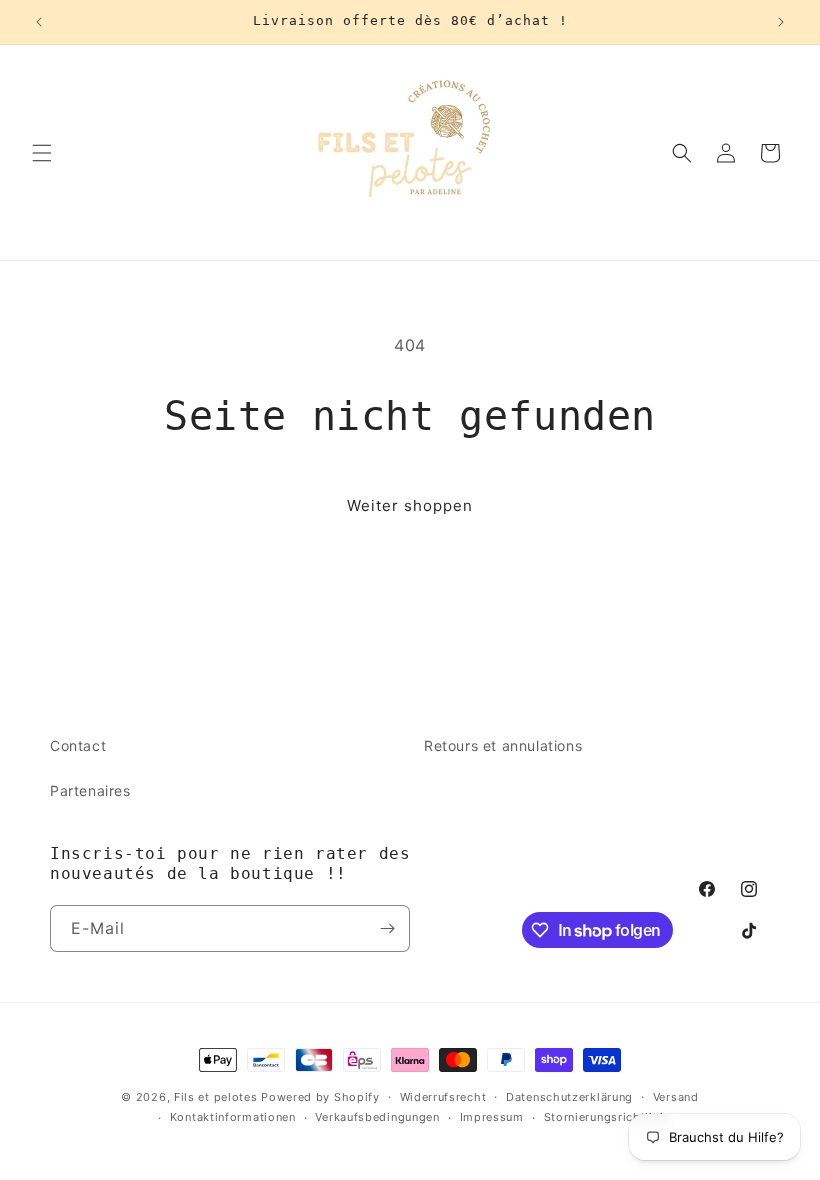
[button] (42, 153)
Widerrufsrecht (443, 1097)
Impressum (492, 1117)
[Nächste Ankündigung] (781, 22)
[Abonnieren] (387, 928)
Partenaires (90, 790)
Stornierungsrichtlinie (607, 1117)
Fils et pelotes (216, 1097)
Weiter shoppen (410, 505)
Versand (676, 1097)
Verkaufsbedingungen (377, 1117)
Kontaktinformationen (233, 1117)
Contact (78, 745)
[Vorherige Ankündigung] (39, 22)
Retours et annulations (503, 745)
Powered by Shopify (320, 1097)
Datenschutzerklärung (569, 1097)
